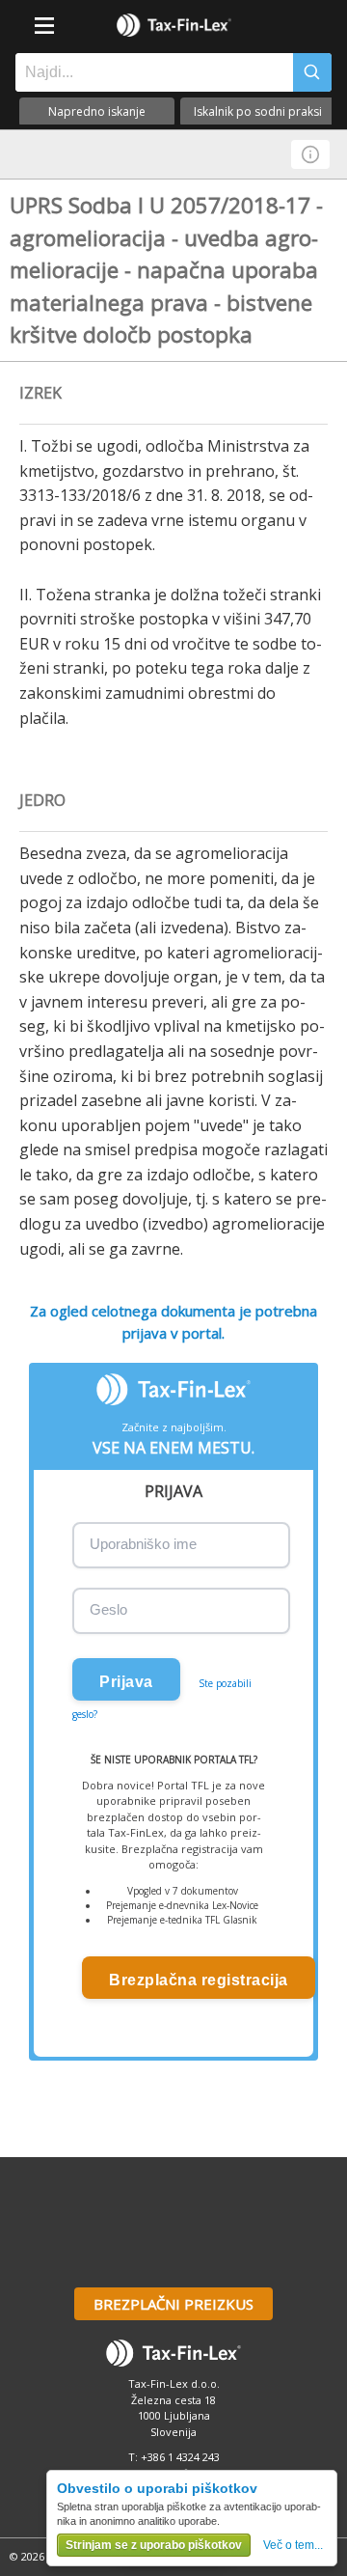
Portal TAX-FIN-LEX (173, 25)
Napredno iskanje (97, 111)
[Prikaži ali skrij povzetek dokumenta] (310, 154)
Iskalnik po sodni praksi (258, 111)
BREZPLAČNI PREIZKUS (173, 2304)
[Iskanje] (312, 72)
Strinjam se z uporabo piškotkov (154, 2545)
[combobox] (149, 72)
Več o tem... (293, 2545)
